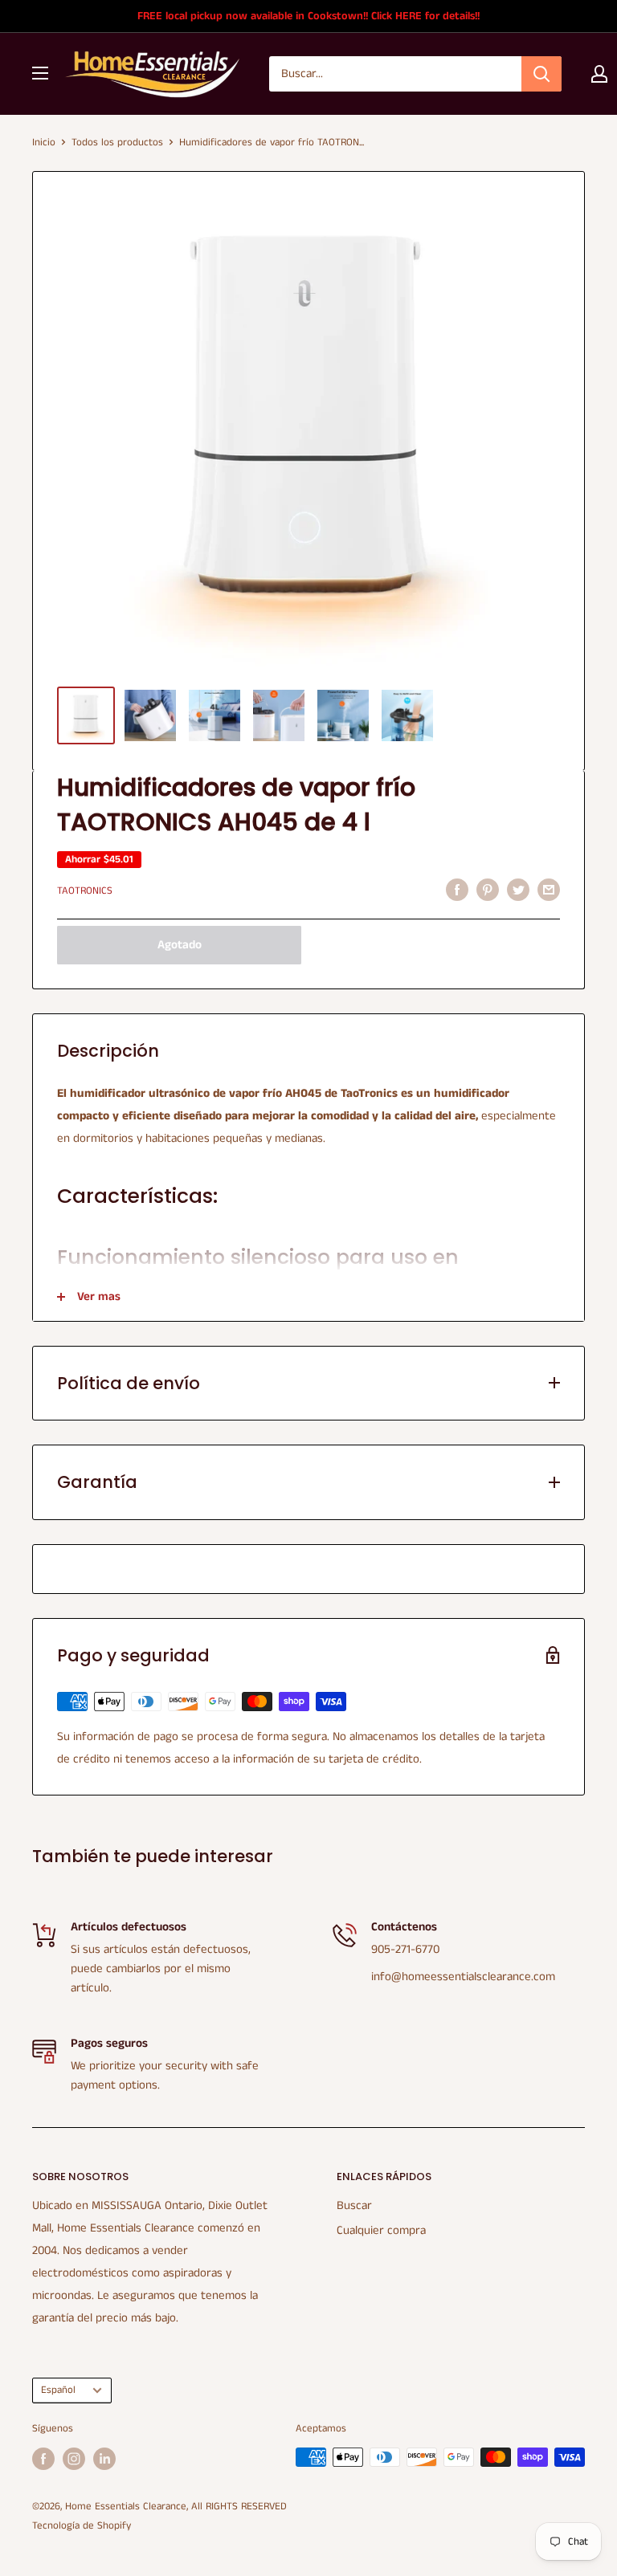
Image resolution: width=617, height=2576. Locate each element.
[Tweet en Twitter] (518, 890)
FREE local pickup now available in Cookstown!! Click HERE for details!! (308, 16)
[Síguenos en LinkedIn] (104, 2459)
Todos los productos (117, 143)
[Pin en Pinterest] (488, 890)
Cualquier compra (381, 2230)
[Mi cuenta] (599, 74)
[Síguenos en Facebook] (43, 2459)
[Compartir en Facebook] (457, 890)
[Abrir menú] (40, 73)
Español (58, 2390)
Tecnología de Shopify (82, 2526)
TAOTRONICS (85, 891)
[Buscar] (541, 74)
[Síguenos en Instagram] (74, 2459)
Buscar (354, 2205)
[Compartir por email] (549, 890)
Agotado (180, 945)
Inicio (44, 143)
